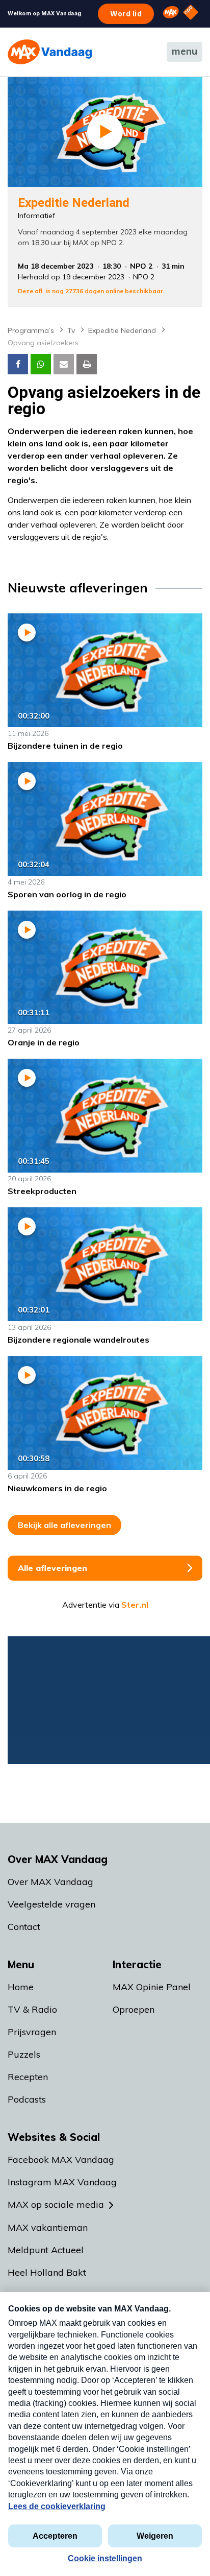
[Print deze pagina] (87, 364)
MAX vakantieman (48, 2227)
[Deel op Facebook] (18, 364)
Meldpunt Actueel (46, 2250)
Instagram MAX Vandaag (62, 2182)
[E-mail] (64, 364)
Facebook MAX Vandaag (61, 2160)
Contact (24, 1927)
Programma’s (31, 330)
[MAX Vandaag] (50, 52)
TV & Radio (32, 2009)
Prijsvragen (32, 2032)
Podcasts (27, 2099)
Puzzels (24, 2054)
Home (21, 1987)
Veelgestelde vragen (51, 1904)
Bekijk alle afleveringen (64, 1525)
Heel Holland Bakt (47, 2272)
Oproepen (134, 2009)
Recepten (28, 2077)
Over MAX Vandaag (50, 1882)
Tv (71, 330)
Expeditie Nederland (122, 330)
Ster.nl (135, 1605)
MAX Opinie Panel (152, 1987)
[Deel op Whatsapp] (41, 364)
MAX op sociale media (56, 2204)
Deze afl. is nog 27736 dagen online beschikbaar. (91, 291)
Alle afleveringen (52, 1568)
